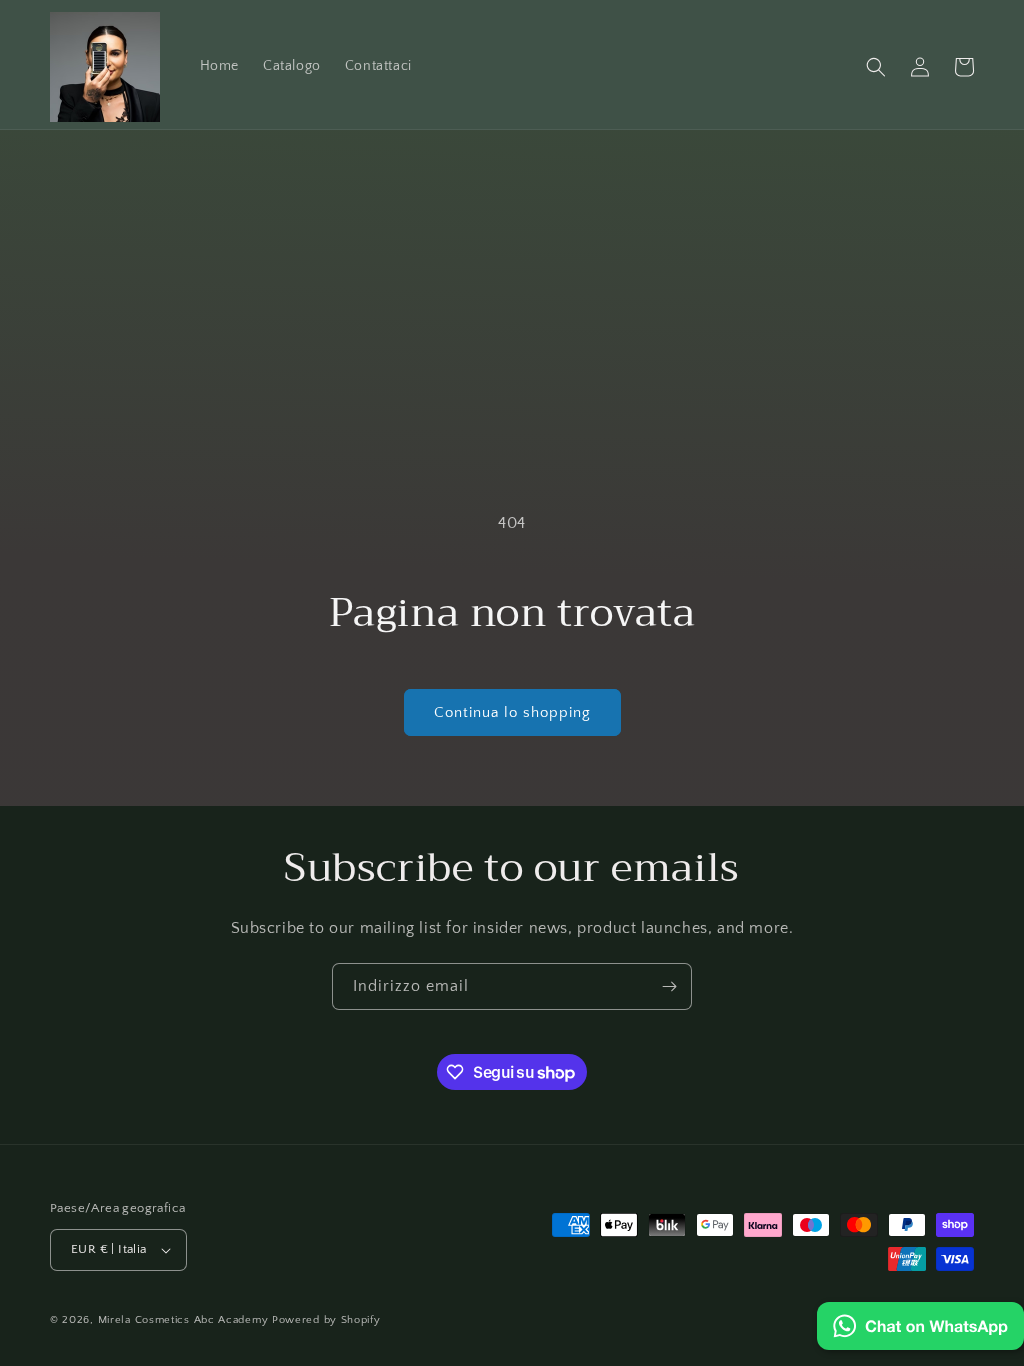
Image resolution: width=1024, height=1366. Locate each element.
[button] (876, 67)
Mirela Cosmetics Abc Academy (185, 1320)
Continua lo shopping (512, 712)
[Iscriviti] (669, 986)
